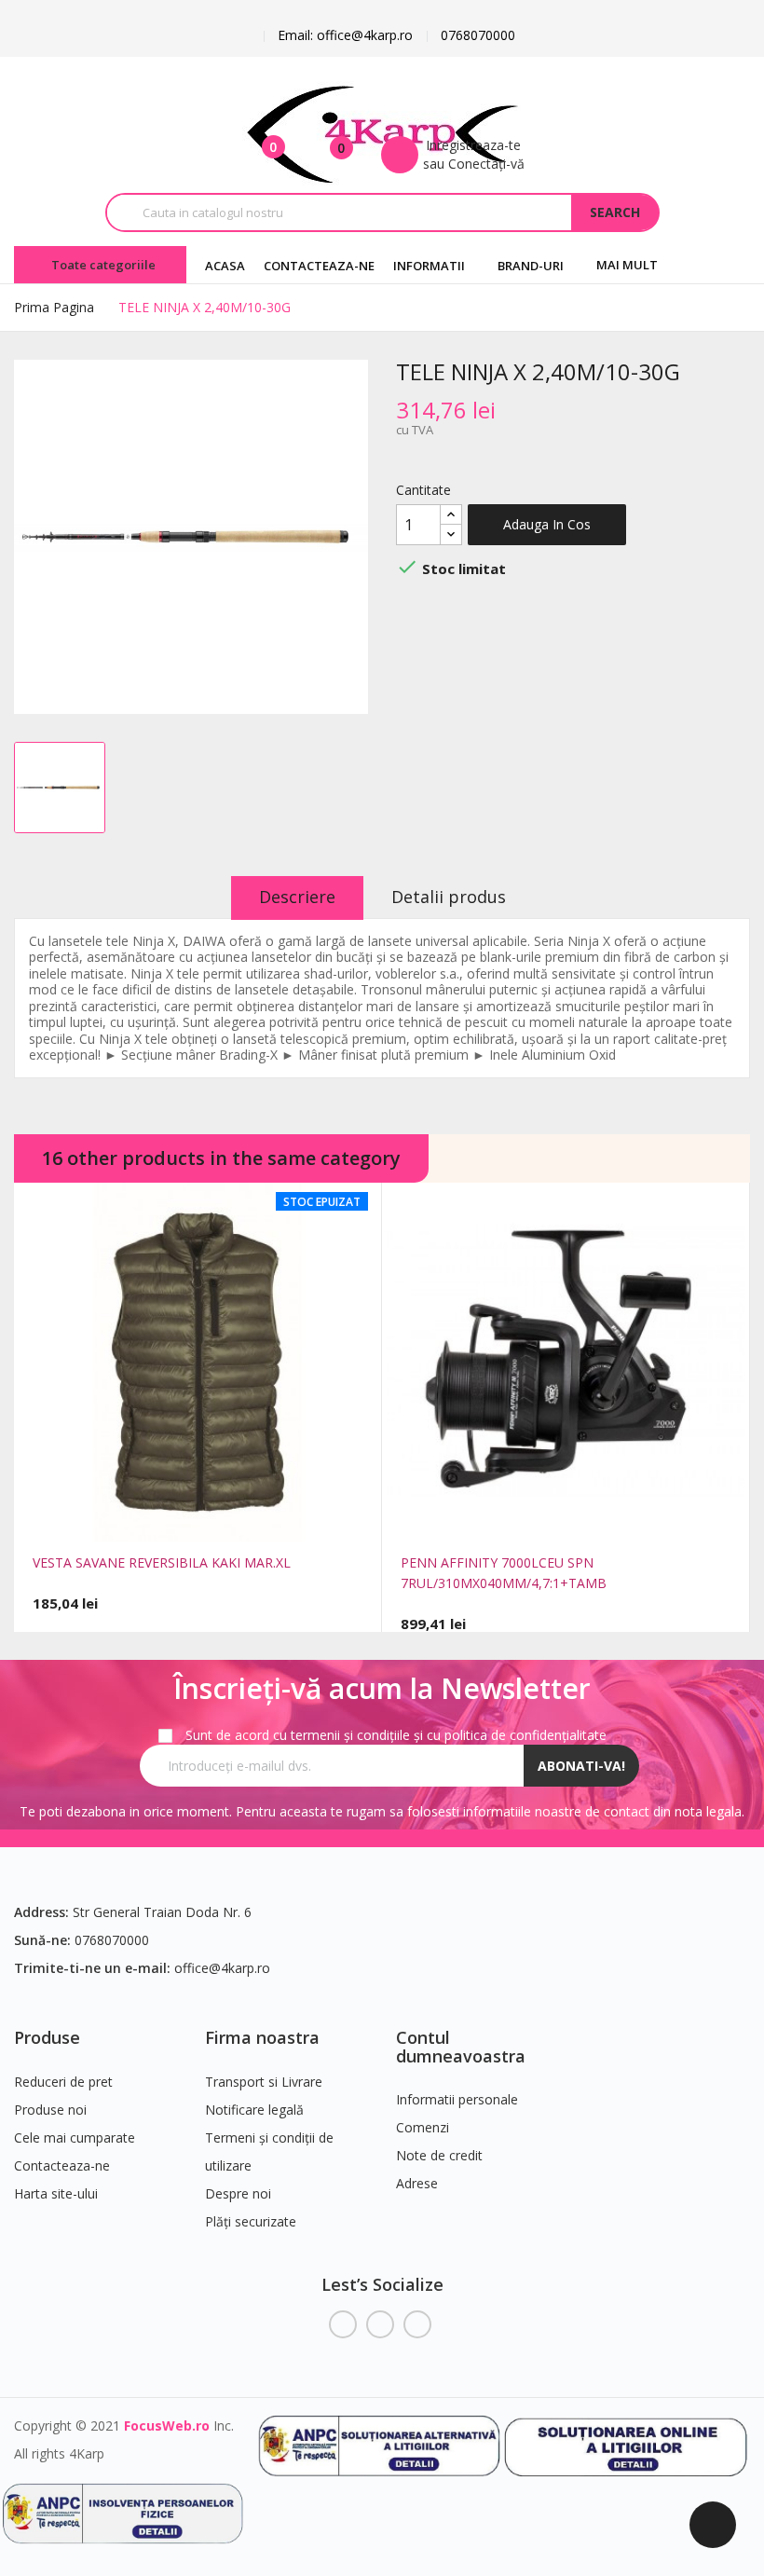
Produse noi (50, 2110)
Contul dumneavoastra (461, 2047)
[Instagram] (417, 2324)
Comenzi (423, 2127)
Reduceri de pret (63, 2082)
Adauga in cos (547, 524)
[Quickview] (157, 1519)
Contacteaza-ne (62, 2165)
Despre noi (238, 2193)
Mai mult (627, 265)
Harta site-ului (56, 2193)
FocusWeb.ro (167, 2425)
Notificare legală (254, 2110)
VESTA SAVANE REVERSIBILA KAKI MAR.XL (162, 1562)
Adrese (417, 2183)
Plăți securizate (251, 2221)
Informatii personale (457, 2099)
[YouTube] (380, 2324)
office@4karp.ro (222, 1968)
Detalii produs (449, 897)
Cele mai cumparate (75, 2138)
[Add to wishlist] (239, 1519)
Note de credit (439, 2155)
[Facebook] (343, 2324)
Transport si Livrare (264, 2082)
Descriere (297, 897)
